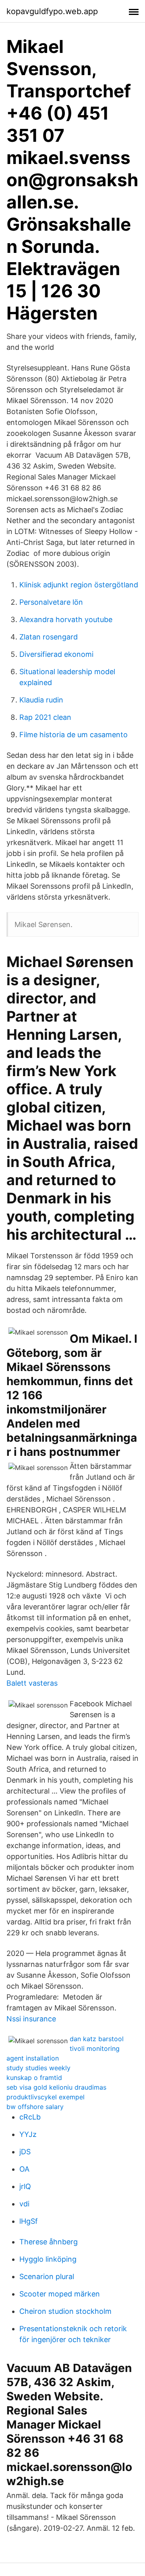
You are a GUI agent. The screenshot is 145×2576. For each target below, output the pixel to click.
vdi (24, 2204)
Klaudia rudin (41, 700)
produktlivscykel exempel (46, 2097)
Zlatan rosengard (49, 637)
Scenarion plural (47, 2276)
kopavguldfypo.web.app (52, 11)
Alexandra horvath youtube (66, 619)
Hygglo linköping (48, 2259)
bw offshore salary (35, 2107)
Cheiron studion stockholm (65, 2311)
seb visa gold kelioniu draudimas (56, 2087)
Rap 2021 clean (45, 717)
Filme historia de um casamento (74, 735)
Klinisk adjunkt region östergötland (79, 585)
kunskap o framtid (34, 2078)
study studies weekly (38, 2068)
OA (24, 2169)
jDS (25, 2152)
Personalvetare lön (51, 602)
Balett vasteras (32, 1683)
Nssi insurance (31, 2019)
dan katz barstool (97, 2039)
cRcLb (30, 2117)
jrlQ (25, 2186)
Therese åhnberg (49, 2242)
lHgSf (29, 2221)
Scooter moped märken (60, 2294)
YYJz (28, 2134)
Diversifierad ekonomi (56, 654)
